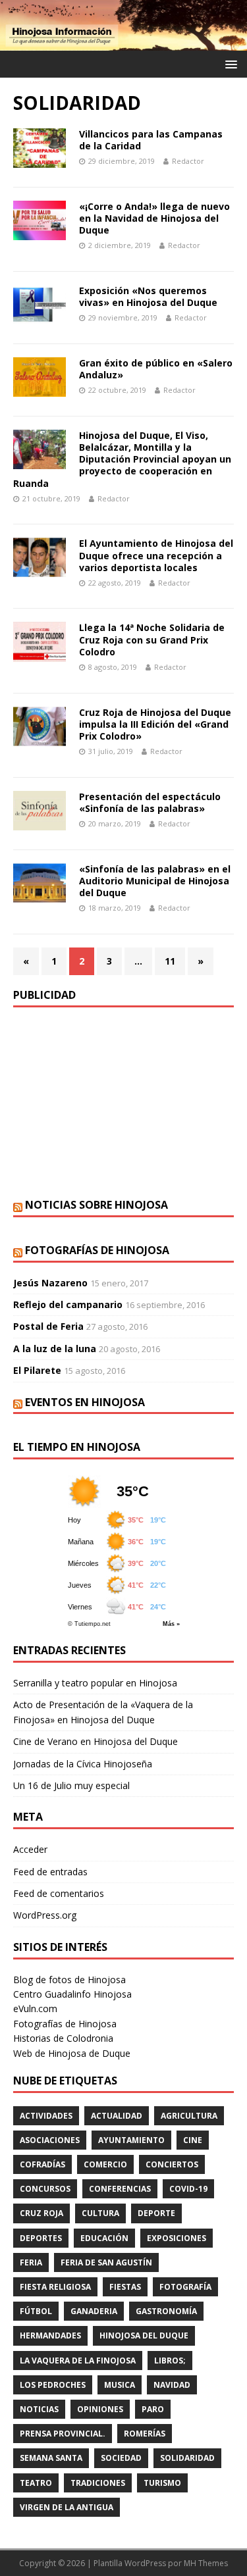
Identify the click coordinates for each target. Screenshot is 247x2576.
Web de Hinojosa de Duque (72, 2053)
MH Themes (206, 2563)
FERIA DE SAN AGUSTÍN (106, 2262)
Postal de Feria (48, 1326)
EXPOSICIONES (177, 2238)
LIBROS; (170, 2361)
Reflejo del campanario (68, 1304)
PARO (153, 2409)
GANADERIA (94, 2311)
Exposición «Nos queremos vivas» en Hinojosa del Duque (148, 296)
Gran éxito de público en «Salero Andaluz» (156, 369)
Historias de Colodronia (63, 2038)
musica (120, 2385)
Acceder (30, 1849)
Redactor (188, 161)
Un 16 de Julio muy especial (71, 1785)
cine (193, 2140)
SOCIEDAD (121, 2458)
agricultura (189, 2116)
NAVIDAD (172, 2385)
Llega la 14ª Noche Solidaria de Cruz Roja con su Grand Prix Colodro (152, 639)
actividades (46, 2116)
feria (31, 2262)
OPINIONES (100, 2409)
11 (170, 961)
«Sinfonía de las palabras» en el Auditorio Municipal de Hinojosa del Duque (155, 881)
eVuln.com (35, 2008)
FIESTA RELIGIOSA (55, 2287)
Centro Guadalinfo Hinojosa (72, 1994)
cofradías (42, 2164)
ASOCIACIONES (50, 2140)
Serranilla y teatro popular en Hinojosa (95, 1683)
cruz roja (41, 2213)
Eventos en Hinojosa (85, 1402)
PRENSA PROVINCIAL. (63, 2434)
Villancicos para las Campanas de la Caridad (151, 140)
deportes (41, 2238)
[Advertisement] (123, 1103)
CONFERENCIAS (120, 2189)
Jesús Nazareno (50, 1283)
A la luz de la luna (55, 1349)
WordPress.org (45, 1915)
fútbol (36, 2311)
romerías (145, 2434)
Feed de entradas (50, 1872)
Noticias (39, 2409)
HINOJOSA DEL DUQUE (144, 2336)
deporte (156, 2213)
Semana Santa (51, 2458)
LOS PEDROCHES (53, 2385)
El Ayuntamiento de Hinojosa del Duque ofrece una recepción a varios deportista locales (156, 555)
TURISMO (162, 2483)
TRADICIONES (98, 2483)
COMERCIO (105, 2164)
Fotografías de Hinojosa (97, 1250)
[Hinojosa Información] (123, 43)
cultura (100, 2213)
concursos (45, 2189)
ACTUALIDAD (117, 2116)
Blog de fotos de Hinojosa (69, 1980)
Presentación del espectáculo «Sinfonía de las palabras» (150, 802)
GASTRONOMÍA (166, 2311)
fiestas (125, 2287)
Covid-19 (188, 2189)
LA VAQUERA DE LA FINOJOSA (78, 2361)
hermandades (50, 2336)
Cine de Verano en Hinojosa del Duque (96, 1741)
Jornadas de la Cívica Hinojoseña (83, 1764)
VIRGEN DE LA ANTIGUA (67, 2507)
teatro (36, 2483)
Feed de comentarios (59, 1893)
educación (104, 2238)
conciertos (172, 2164)
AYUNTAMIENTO (131, 2140)
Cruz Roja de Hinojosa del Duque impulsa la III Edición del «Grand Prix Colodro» (155, 724)
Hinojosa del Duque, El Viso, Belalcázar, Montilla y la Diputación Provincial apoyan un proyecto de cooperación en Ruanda (122, 459)
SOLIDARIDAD (187, 2458)
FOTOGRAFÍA (185, 2287)
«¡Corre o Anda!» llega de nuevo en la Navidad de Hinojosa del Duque (154, 218)
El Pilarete (37, 1370)
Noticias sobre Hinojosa (96, 1205)
